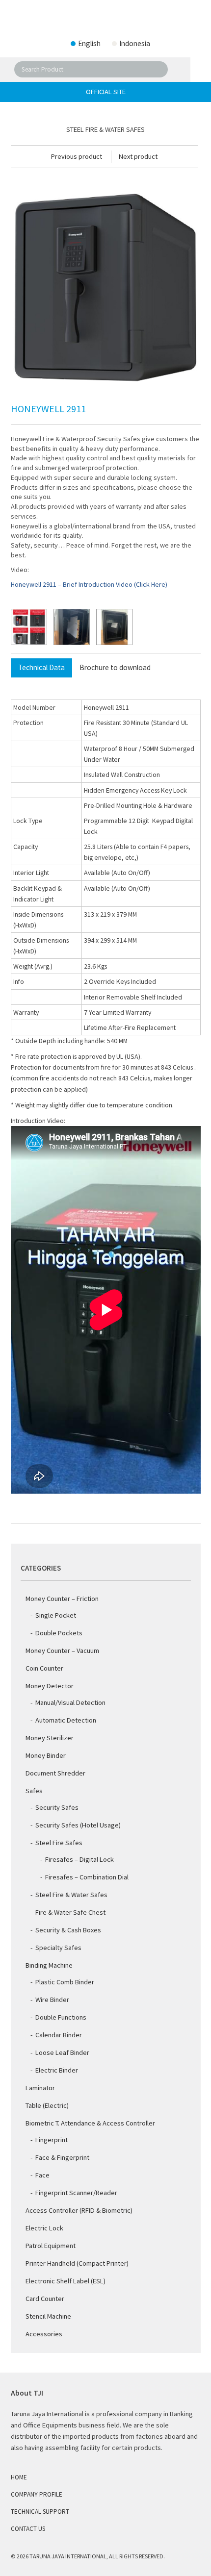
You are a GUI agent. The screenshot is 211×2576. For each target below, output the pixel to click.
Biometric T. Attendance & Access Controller (90, 2123)
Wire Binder (52, 2000)
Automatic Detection (66, 1720)
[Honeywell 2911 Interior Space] (72, 627)
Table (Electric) (47, 2105)
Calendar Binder (59, 2035)
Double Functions (61, 2017)
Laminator (40, 2088)
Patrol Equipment (51, 2246)
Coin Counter (44, 1668)
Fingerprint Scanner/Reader (76, 2193)
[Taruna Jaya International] (105, 20)
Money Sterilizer (50, 1738)
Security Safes (57, 1807)
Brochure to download (115, 667)
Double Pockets (59, 1633)
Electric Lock (44, 2228)
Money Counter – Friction (62, 1599)
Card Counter (45, 2299)
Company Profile (37, 2494)
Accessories (44, 2334)
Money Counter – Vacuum (62, 1651)
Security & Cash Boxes (68, 1930)
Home (19, 2477)
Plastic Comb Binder (65, 1982)
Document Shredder (55, 1773)
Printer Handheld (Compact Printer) (77, 2263)
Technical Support (40, 2512)
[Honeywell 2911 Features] (29, 627)
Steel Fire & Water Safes (71, 1895)
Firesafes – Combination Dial (87, 1877)
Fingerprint (52, 2140)
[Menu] (197, 70)
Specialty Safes (58, 1948)
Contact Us (28, 2529)
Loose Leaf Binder (62, 2052)
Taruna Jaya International (68, 2556)
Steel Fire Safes (59, 1843)
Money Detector (50, 1686)
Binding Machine (49, 1965)
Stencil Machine (48, 2316)
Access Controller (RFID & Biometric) (79, 2210)
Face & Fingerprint (62, 2157)
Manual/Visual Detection (70, 1702)
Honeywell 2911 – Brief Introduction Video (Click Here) (89, 584)
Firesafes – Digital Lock (79, 1859)
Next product (138, 156)
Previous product (77, 156)
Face (42, 2175)
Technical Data (41, 667)
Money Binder (46, 1755)
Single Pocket (56, 1615)
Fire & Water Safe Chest (70, 1912)
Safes (34, 1791)
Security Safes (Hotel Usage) (78, 1825)
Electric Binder (57, 2070)
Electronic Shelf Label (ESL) (66, 2281)
